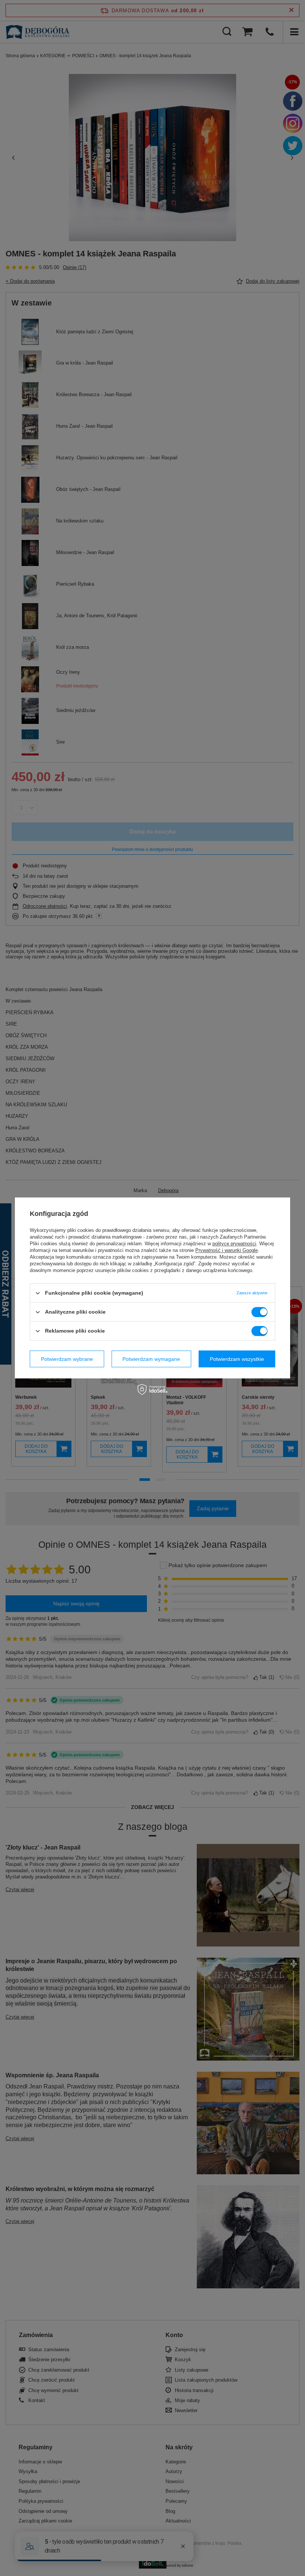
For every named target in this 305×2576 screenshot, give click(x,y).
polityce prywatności (234, 1244)
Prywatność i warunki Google (227, 1250)
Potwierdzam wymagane (151, 1359)
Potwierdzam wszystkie (237, 1359)
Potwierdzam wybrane (67, 1359)
